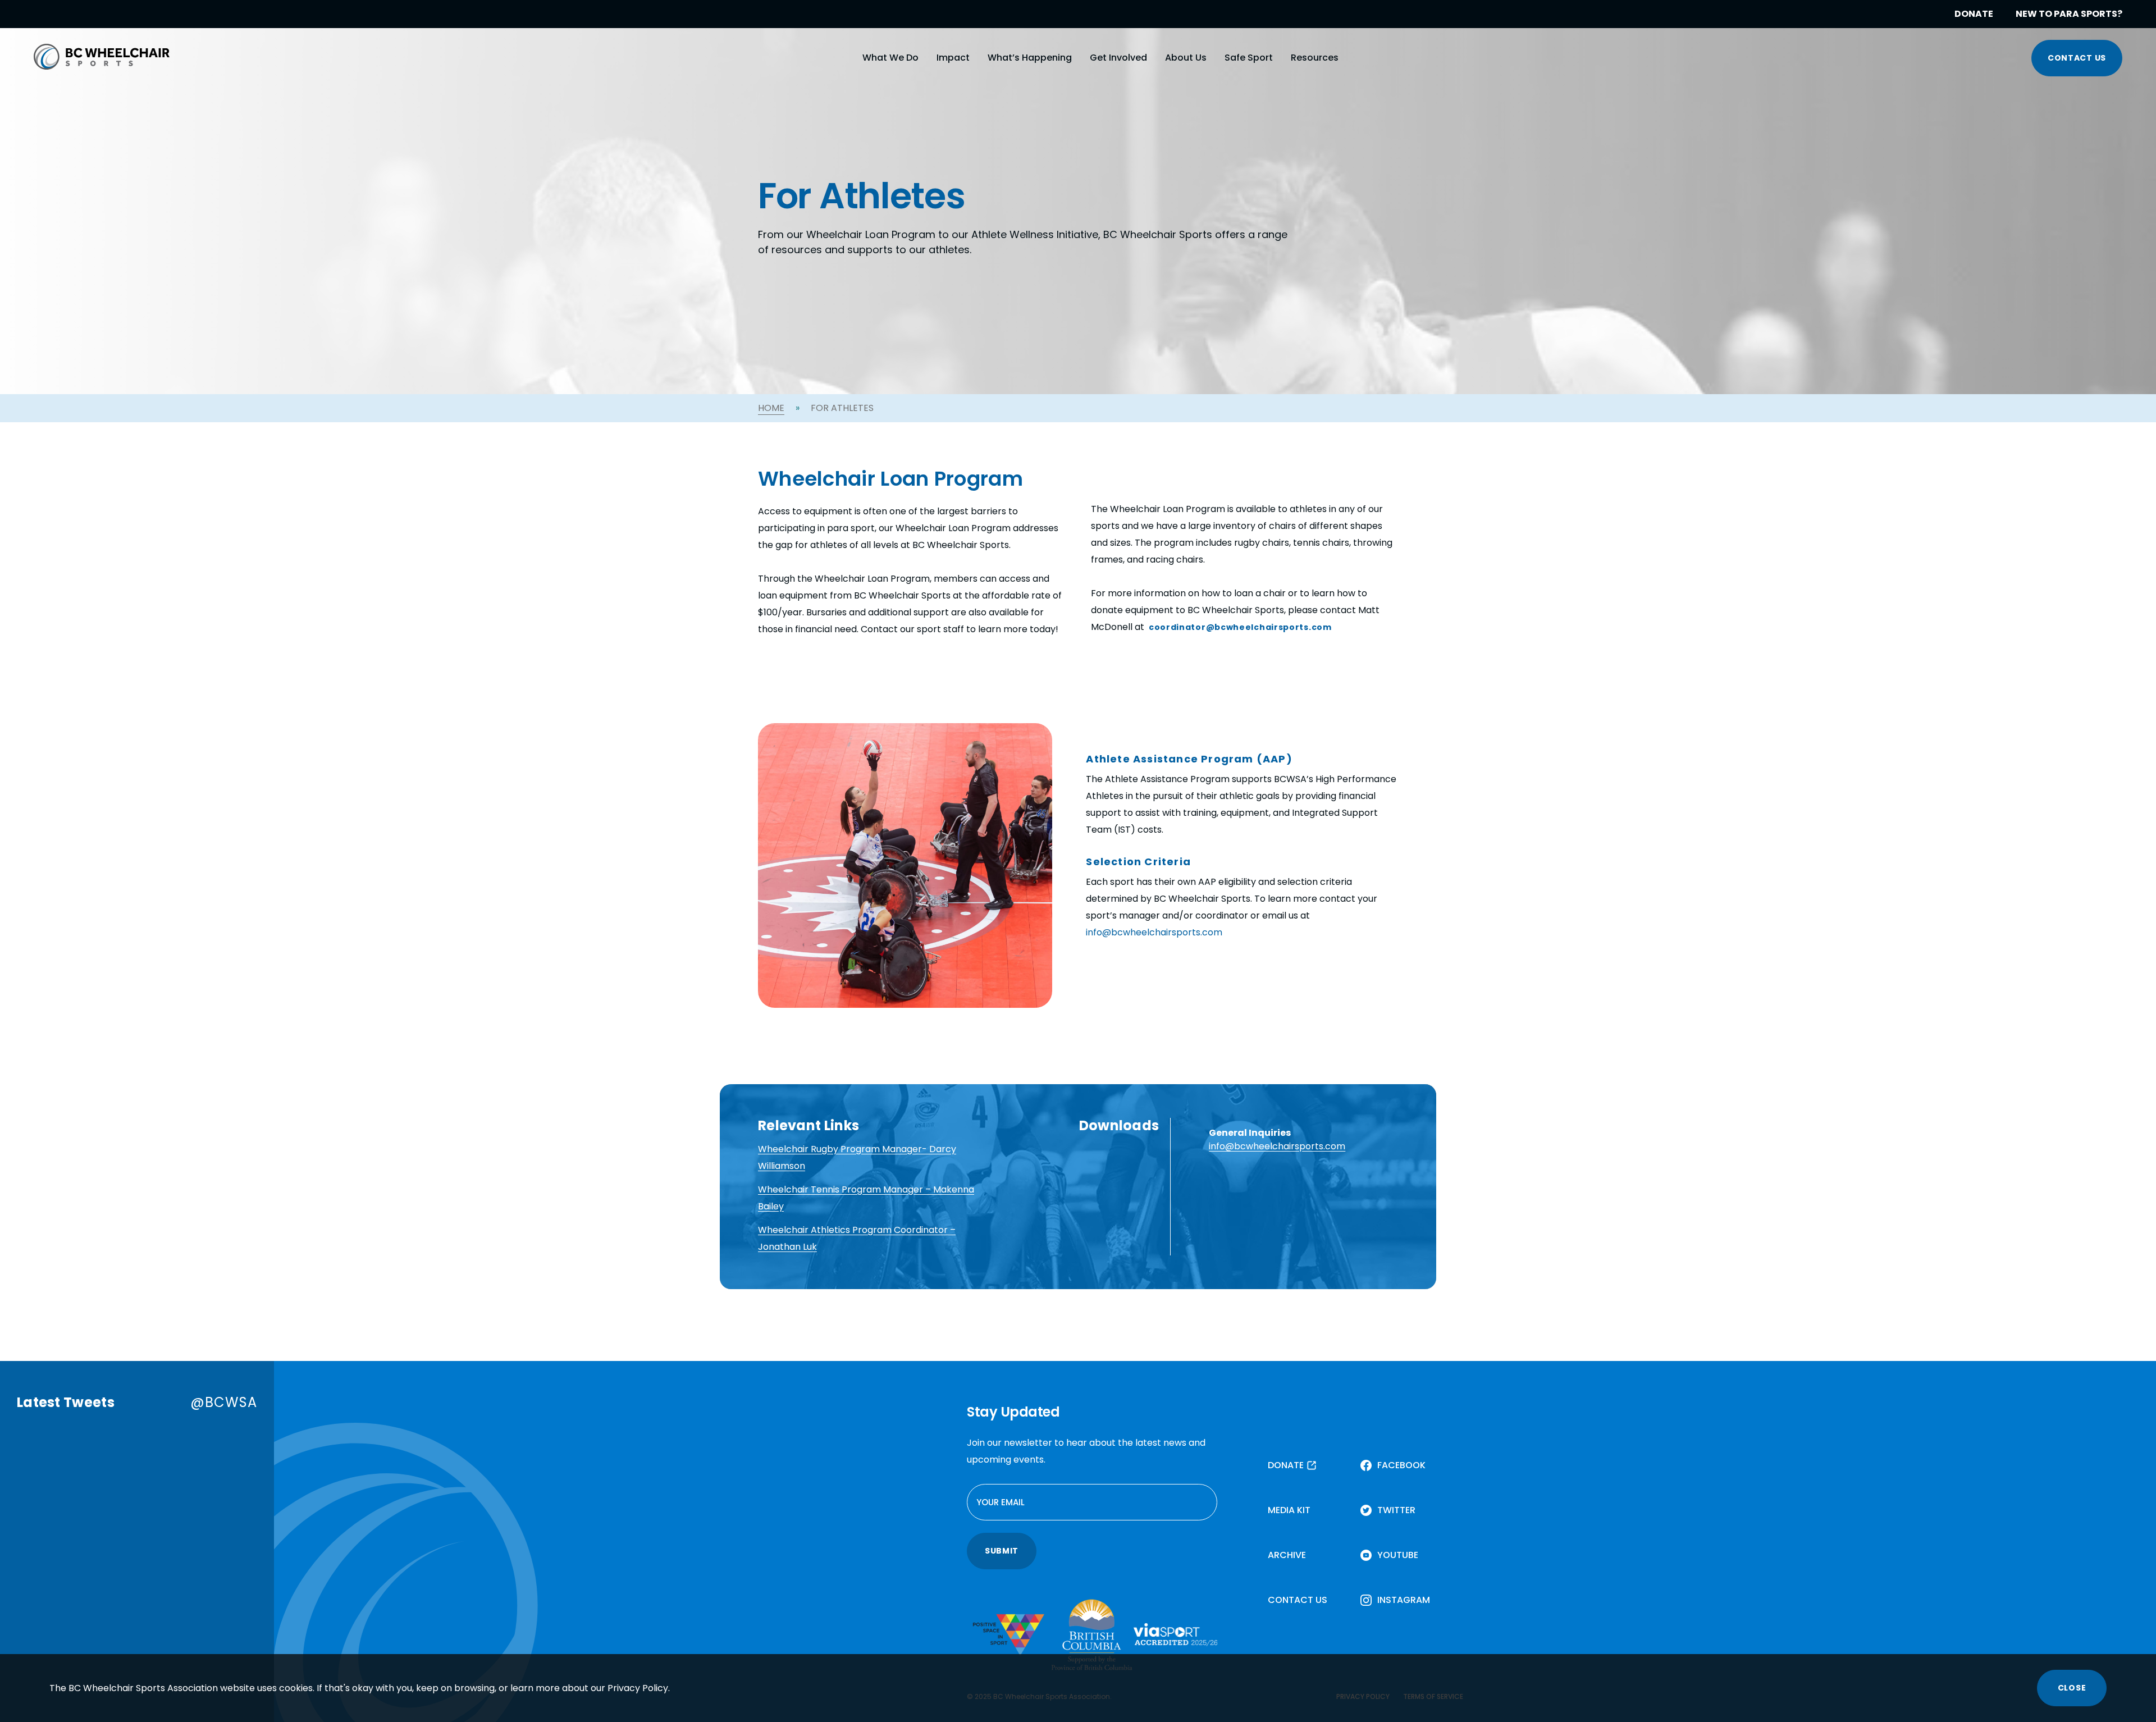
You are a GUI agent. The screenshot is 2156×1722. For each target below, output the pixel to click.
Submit (1002, 1551)
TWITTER (1396, 1510)
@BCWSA (224, 1402)
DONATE (1974, 14)
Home (771, 408)
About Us (1186, 58)
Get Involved (1118, 58)
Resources (1315, 58)
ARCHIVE (1287, 1555)
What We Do (890, 58)
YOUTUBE (1398, 1555)
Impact (953, 58)
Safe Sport (1249, 58)
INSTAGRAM (1404, 1600)
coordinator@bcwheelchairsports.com (1240, 627)
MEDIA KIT (1289, 1510)
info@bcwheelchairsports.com (1154, 932)
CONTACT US (2077, 58)
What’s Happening (1030, 58)
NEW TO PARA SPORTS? (2069, 14)
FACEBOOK (1401, 1465)
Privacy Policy (638, 1688)
